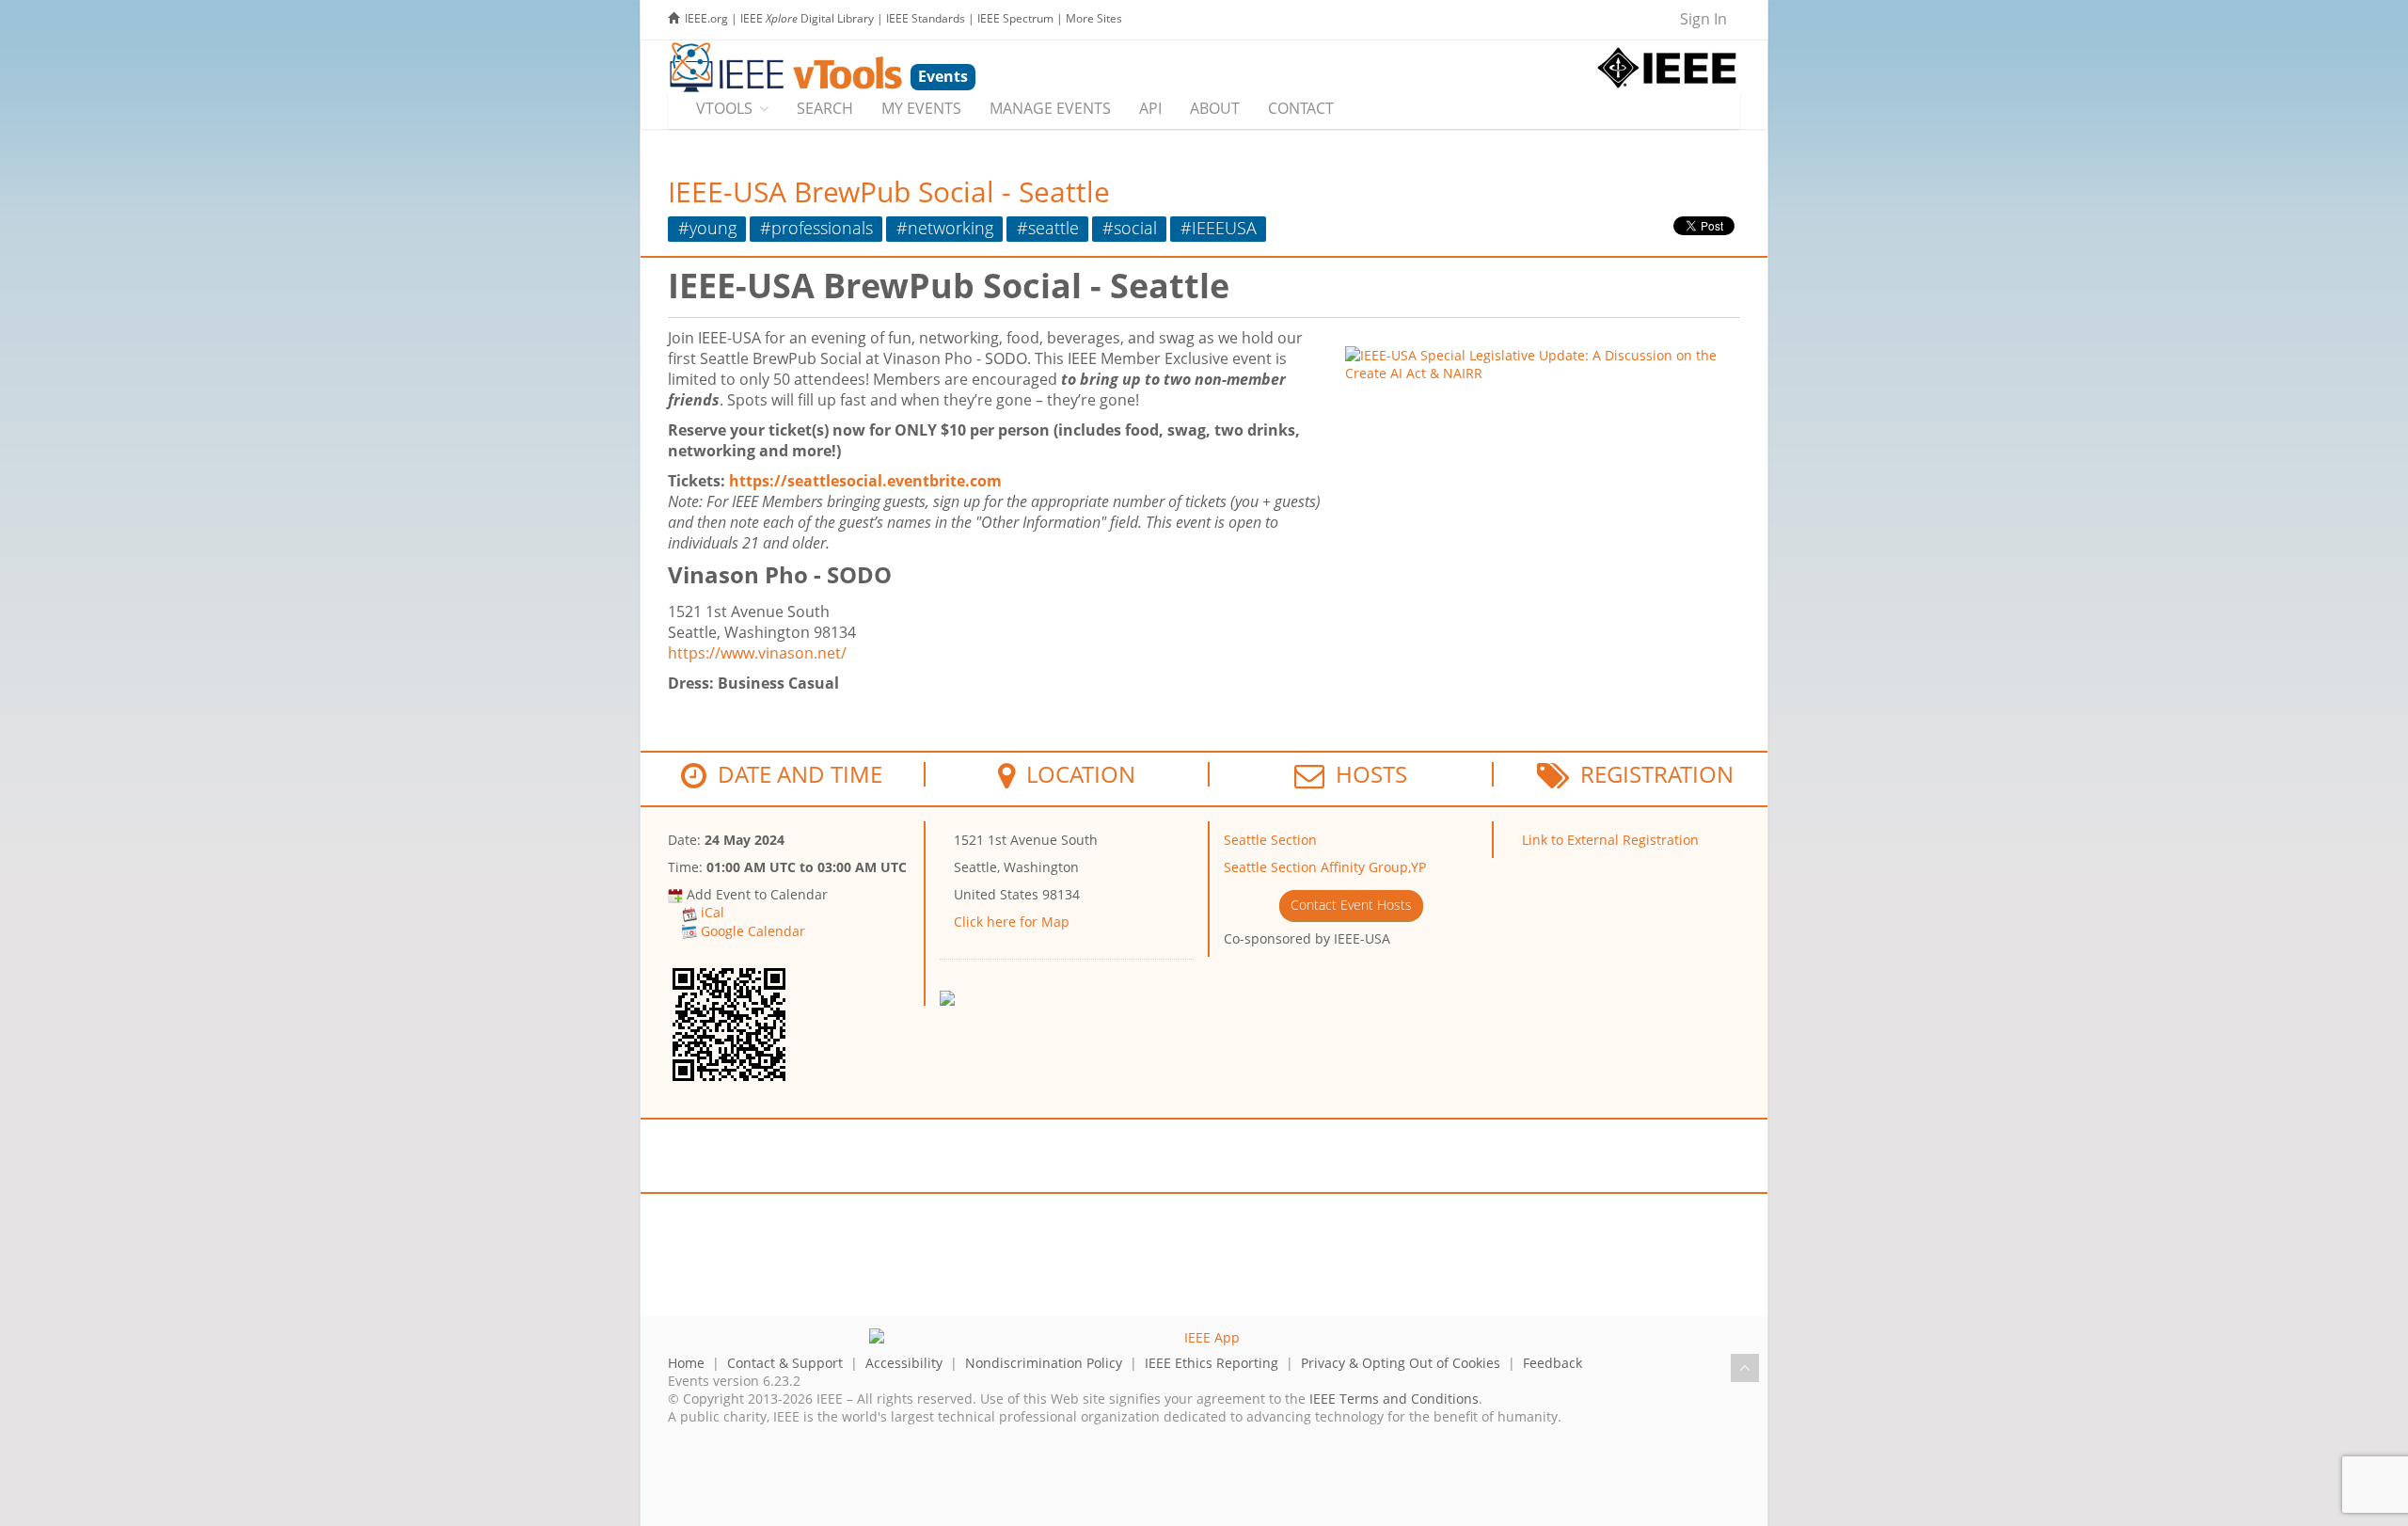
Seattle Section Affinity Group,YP (1325, 867)
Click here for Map (1012, 922)
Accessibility (904, 1363)
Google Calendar (753, 931)
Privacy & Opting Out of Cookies (1401, 1363)
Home (686, 1363)
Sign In (1703, 19)
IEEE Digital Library (807, 18)
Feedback (1553, 1363)
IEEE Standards (926, 18)
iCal (713, 912)
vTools (724, 108)
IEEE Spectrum (1015, 18)
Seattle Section (1270, 840)
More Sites (1094, 18)
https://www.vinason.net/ (757, 653)
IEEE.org (706, 18)
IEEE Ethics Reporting (1212, 1363)
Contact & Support (785, 1363)
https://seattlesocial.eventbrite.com (865, 481)
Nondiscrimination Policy (1044, 1363)
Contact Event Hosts (1351, 905)
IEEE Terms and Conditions (1394, 1399)
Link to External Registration (1610, 840)
